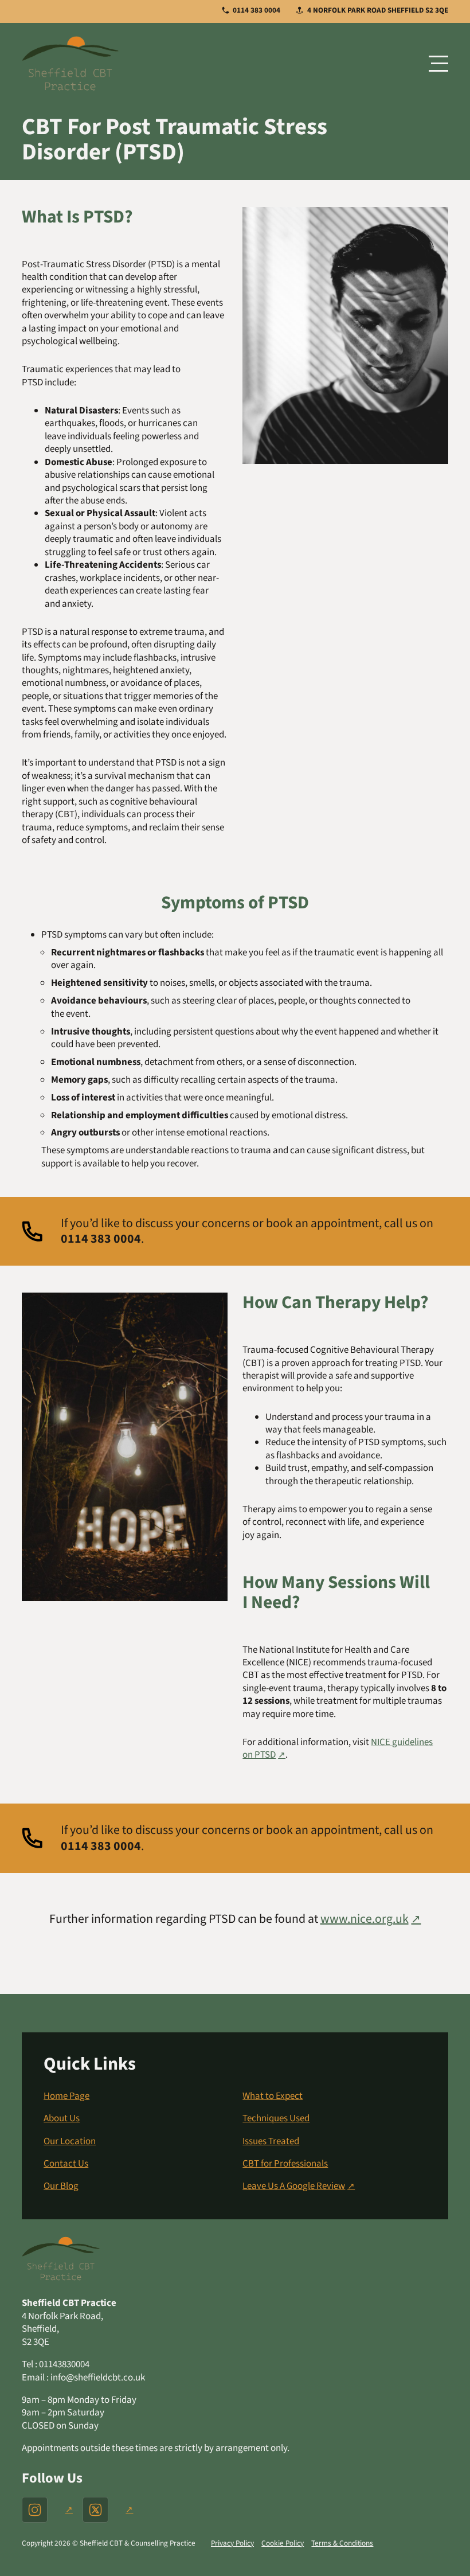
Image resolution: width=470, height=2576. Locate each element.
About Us (62, 2118)
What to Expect (273, 2096)
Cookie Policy (283, 2543)
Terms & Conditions (342, 2543)
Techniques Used (276, 2118)
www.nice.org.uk (365, 1919)
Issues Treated (271, 2141)
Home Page (66, 2096)
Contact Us (66, 2164)
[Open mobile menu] (438, 63)
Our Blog (61, 2186)
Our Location (70, 2141)
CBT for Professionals (285, 2164)
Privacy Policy (232, 2543)
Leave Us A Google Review (294, 2186)
